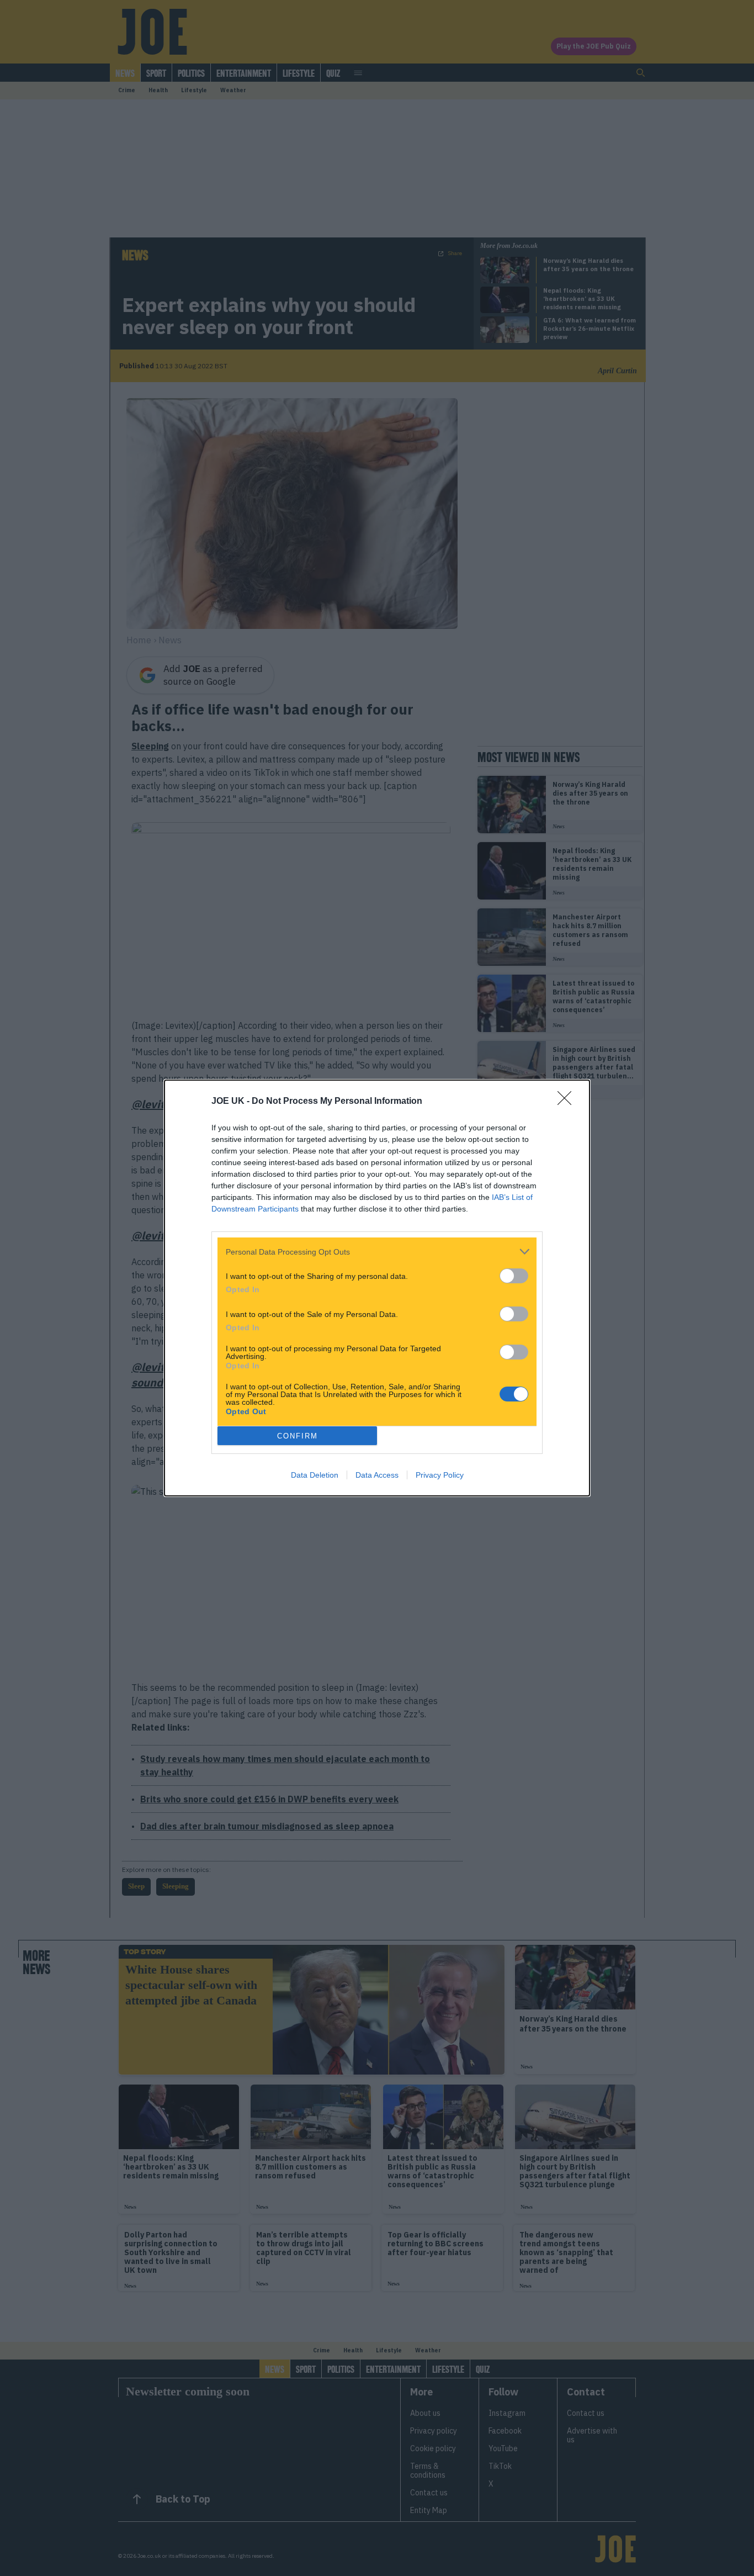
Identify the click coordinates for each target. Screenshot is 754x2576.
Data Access (377, 1475)
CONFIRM (298, 1436)
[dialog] (377, 1288)
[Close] (568, 1102)
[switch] (514, 1276)
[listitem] (377, 1252)
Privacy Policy (440, 1475)
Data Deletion (315, 1475)
